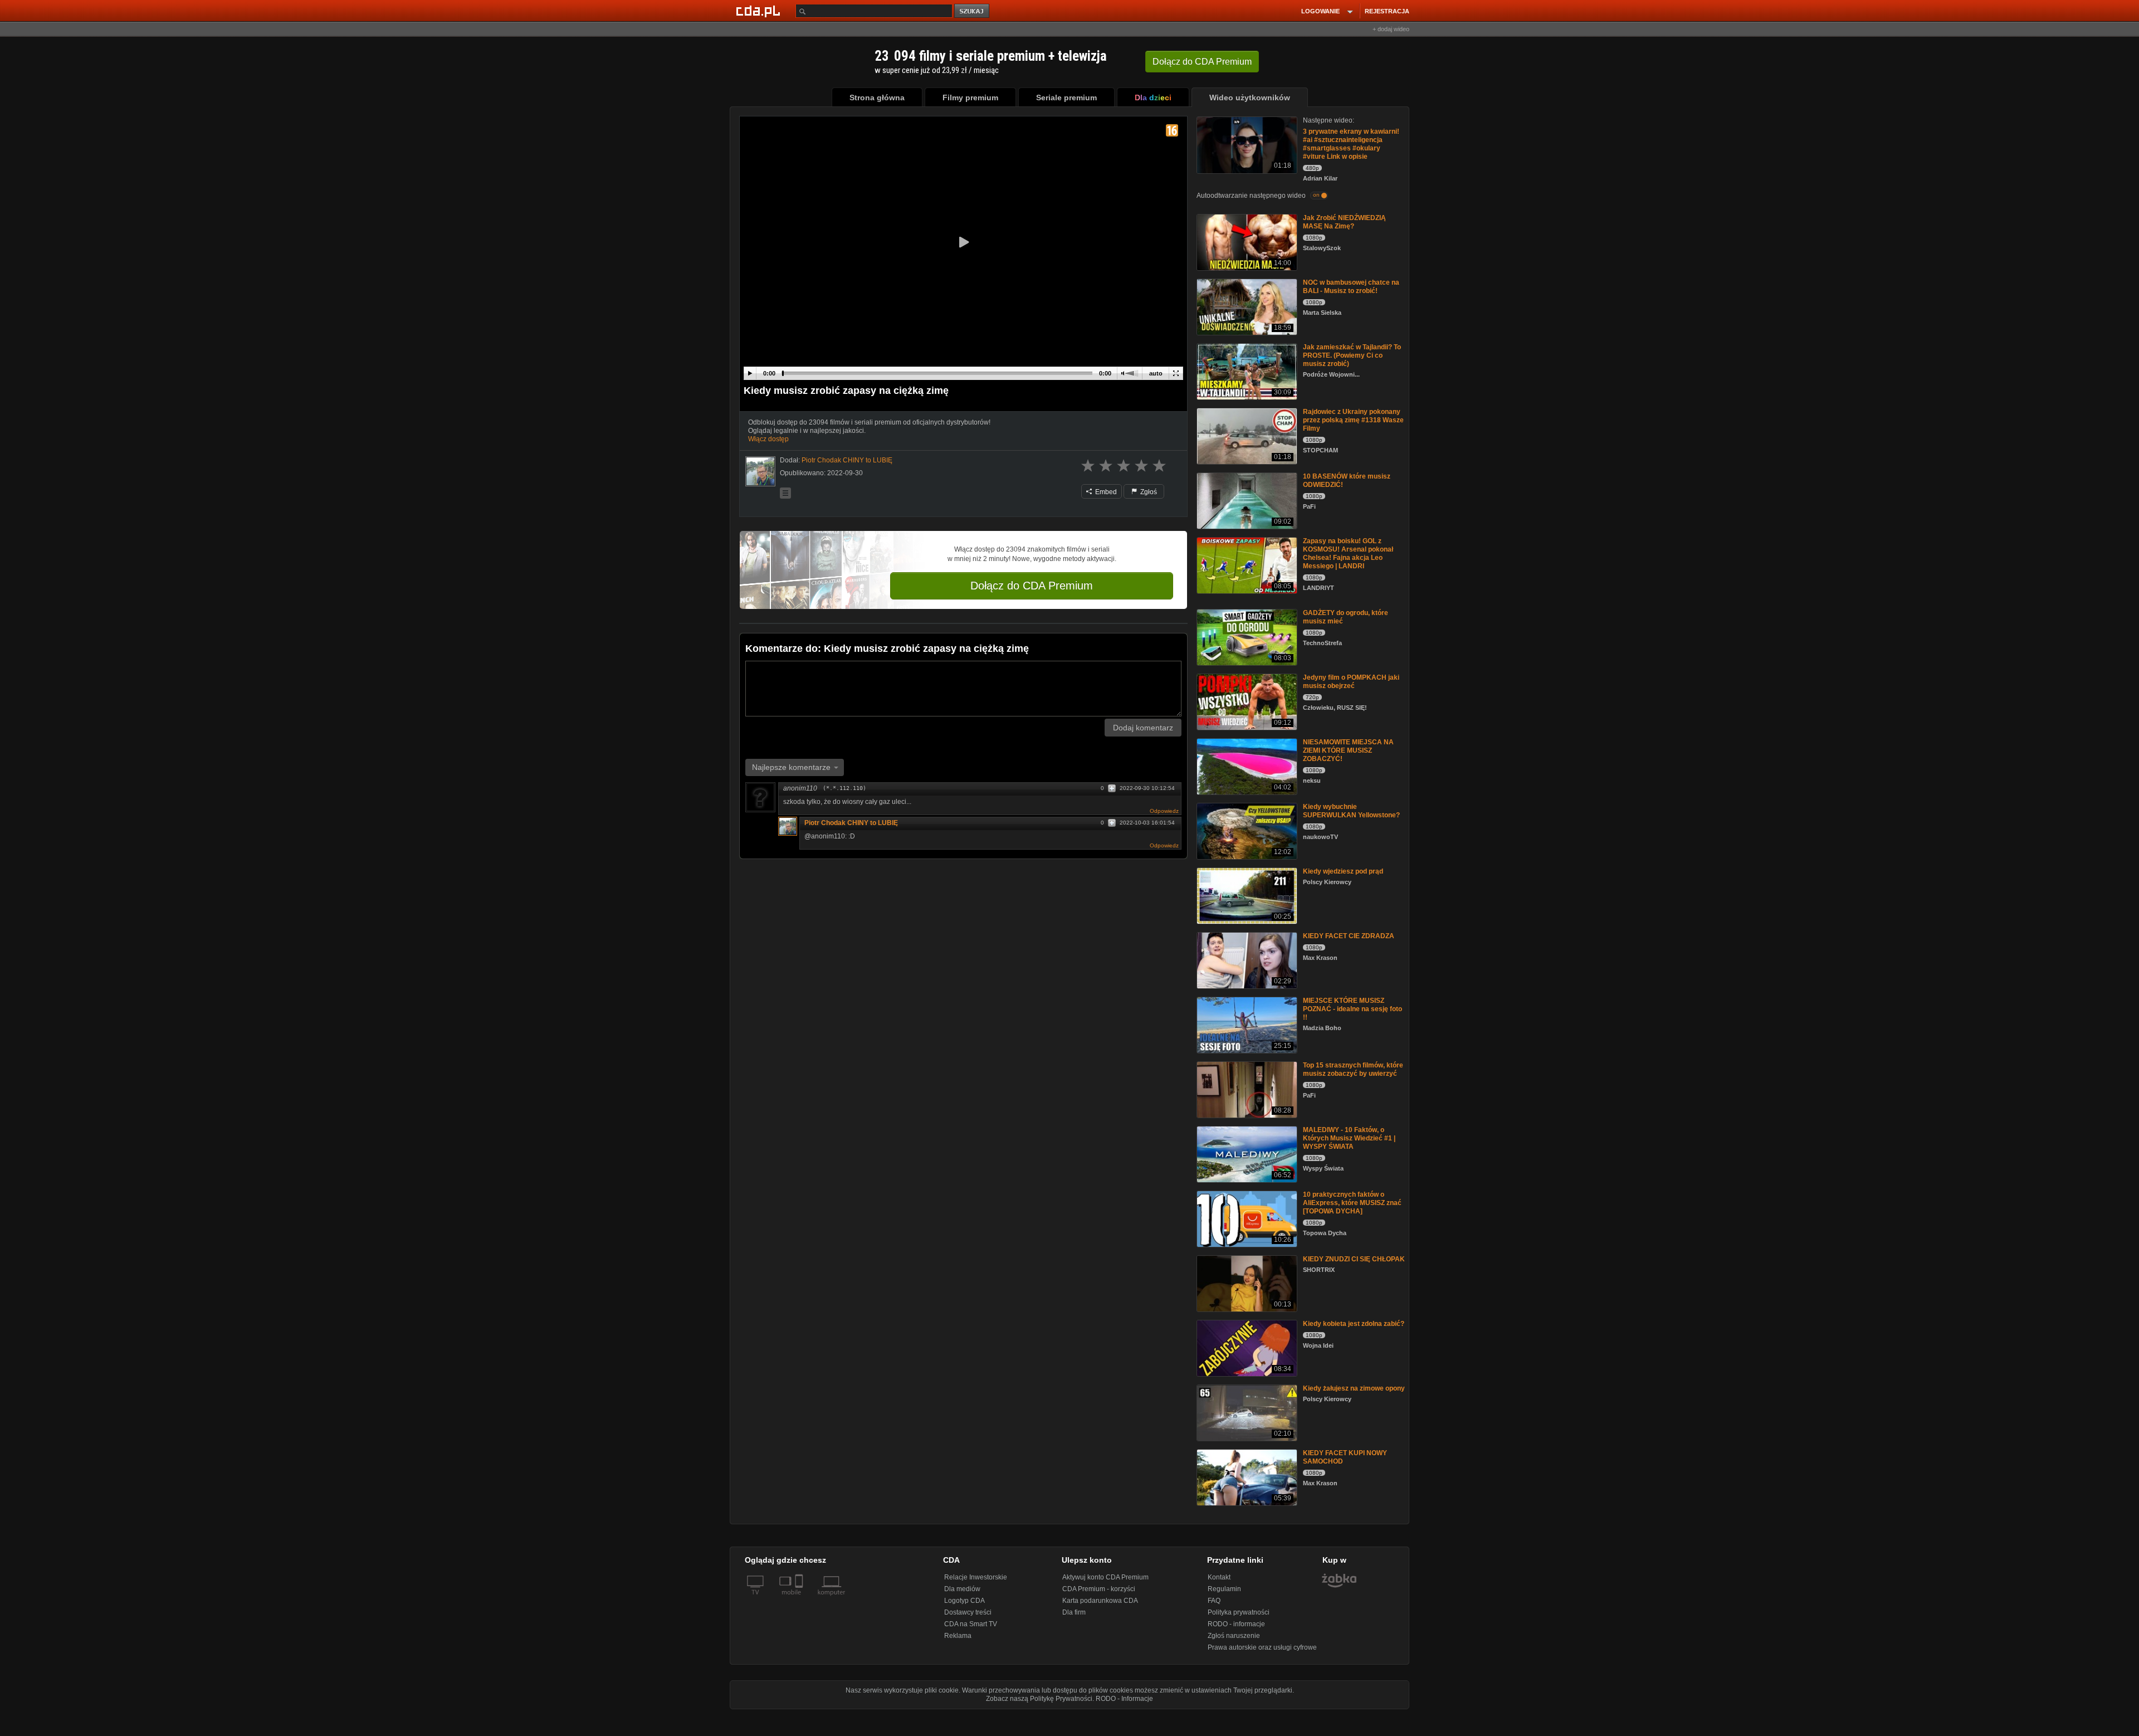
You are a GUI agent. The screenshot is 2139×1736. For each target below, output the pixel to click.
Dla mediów (962, 1589)
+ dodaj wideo (1391, 29)
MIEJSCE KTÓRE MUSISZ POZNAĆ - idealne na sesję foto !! (1352, 1009)
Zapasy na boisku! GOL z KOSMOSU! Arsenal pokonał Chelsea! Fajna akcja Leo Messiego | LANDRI (1348, 554)
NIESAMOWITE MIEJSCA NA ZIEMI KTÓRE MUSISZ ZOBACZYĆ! (1348, 750)
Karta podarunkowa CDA (1100, 1601)
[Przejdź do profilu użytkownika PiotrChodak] (760, 471)
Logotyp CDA (964, 1601)
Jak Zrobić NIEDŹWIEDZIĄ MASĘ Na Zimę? (1344, 222)
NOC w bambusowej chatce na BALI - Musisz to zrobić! (1351, 287)
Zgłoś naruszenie (1234, 1636)
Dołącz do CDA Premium (1032, 586)
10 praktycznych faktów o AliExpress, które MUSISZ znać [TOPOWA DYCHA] (1352, 1203)
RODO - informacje (1236, 1624)
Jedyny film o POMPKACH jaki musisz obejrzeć (1351, 682)
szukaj (973, 11)
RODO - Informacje (1124, 1699)
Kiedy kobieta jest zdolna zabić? (1354, 1324)
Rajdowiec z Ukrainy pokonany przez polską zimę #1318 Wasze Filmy (1353, 420)
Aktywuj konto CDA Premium (1105, 1577)
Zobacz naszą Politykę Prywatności (1039, 1699)
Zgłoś (1148, 492)
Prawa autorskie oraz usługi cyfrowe (1262, 1647)
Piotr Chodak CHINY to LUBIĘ (852, 823)
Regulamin (1224, 1589)
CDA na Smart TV (971, 1624)
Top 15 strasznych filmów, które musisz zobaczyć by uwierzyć (1353, 1069)
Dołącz (1202, 62)
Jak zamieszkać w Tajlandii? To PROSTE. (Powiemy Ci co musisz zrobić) (1352, 355)
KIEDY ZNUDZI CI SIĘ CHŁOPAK (1354, 1259)
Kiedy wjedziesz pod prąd (1343, 871)
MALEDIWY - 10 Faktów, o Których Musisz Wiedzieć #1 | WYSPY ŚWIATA (1349, 1138)
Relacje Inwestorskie (976, 1577)
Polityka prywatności (1239, 1612)
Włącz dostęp (768, 439)
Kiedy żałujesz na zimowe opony (1354, 1388)
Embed (1105, 492)
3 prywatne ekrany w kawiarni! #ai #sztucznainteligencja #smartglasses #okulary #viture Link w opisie (1351, 144)
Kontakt (1219, 1577)
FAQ (1214, 1601)
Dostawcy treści (968, 1612)
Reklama (958, 1636)
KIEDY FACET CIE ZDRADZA (1349, 936)
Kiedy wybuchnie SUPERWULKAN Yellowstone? (1351, 811)
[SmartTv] (800, 1599)
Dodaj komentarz (1143, 728)
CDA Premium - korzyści (1099, 1589)
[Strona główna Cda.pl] (760, 11)
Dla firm (1074, 1612)
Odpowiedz (1164, 811)
